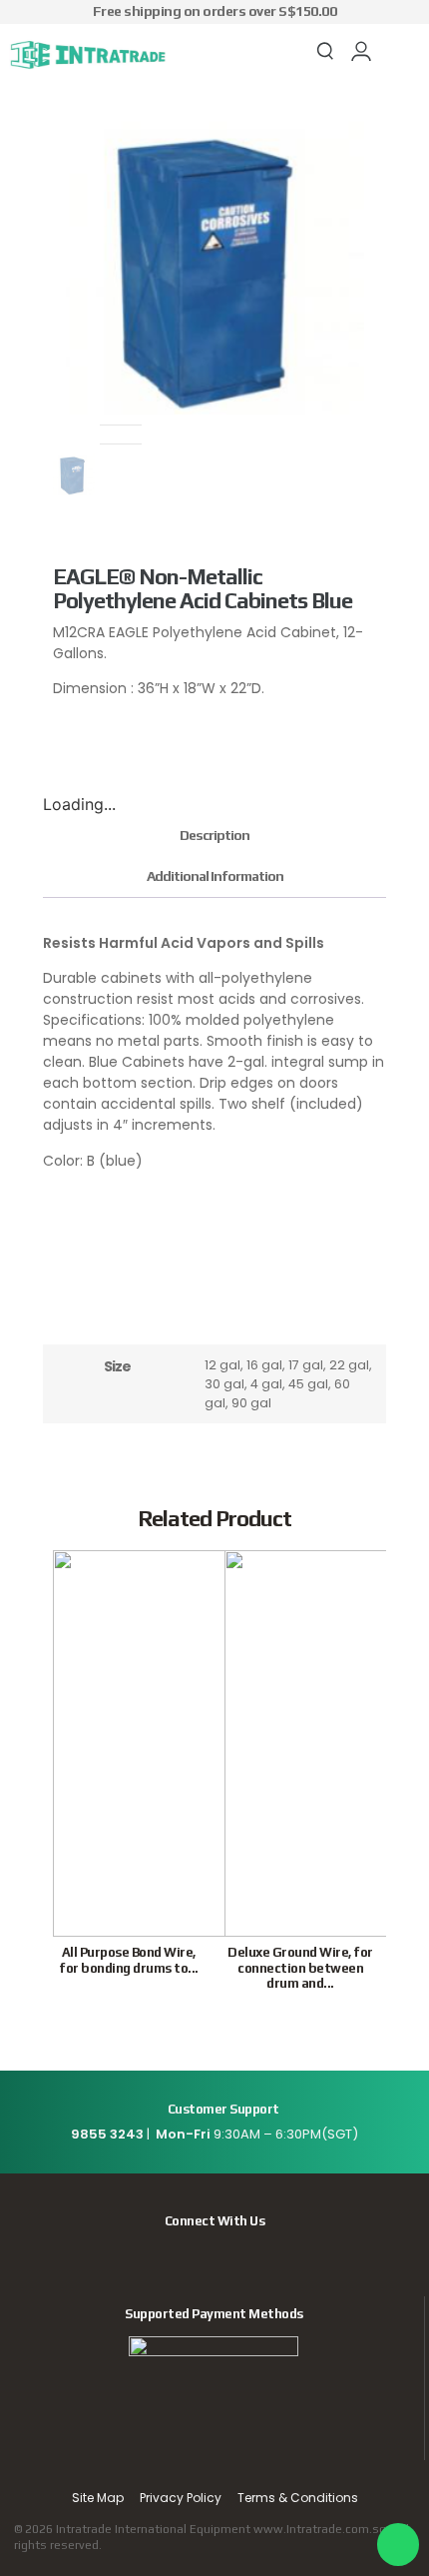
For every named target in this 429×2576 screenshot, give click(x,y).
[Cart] (396, 53)
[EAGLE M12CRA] (214, 265)
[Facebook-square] (214, 2255)
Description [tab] (214, 835)
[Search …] (325, 54)
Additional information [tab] (215, 876)
